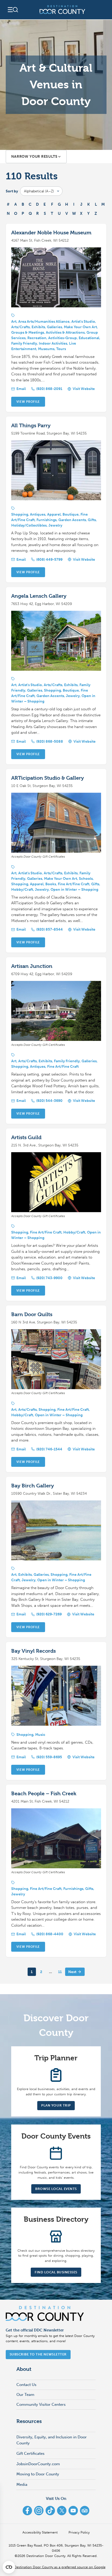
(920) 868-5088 (50, 741)
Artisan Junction (32, 966)
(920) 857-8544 (49, 929)
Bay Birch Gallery (33, 1486)
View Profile (28, 402)
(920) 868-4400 (50, 1934)
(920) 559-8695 (49, 1757)
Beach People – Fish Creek (44, 1794)
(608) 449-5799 (49, 560)
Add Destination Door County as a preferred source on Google (56, 2567)
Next (72, 1972)
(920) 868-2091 (49, 389)
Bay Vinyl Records (33, 1651)
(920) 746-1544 (49, 1449)
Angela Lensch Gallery (39, 596)
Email (21, 389)
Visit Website (84, 389)
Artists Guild (26, 1137)
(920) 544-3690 (49, 1101)
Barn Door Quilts (32, 1314)
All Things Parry (31, 426)
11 (60, 1972)
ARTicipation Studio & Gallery (48, 778)
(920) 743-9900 (49, 1278)
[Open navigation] (13, 10)
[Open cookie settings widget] (9, 2567)
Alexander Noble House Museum (51, 233)
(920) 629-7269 (49, 1614)
